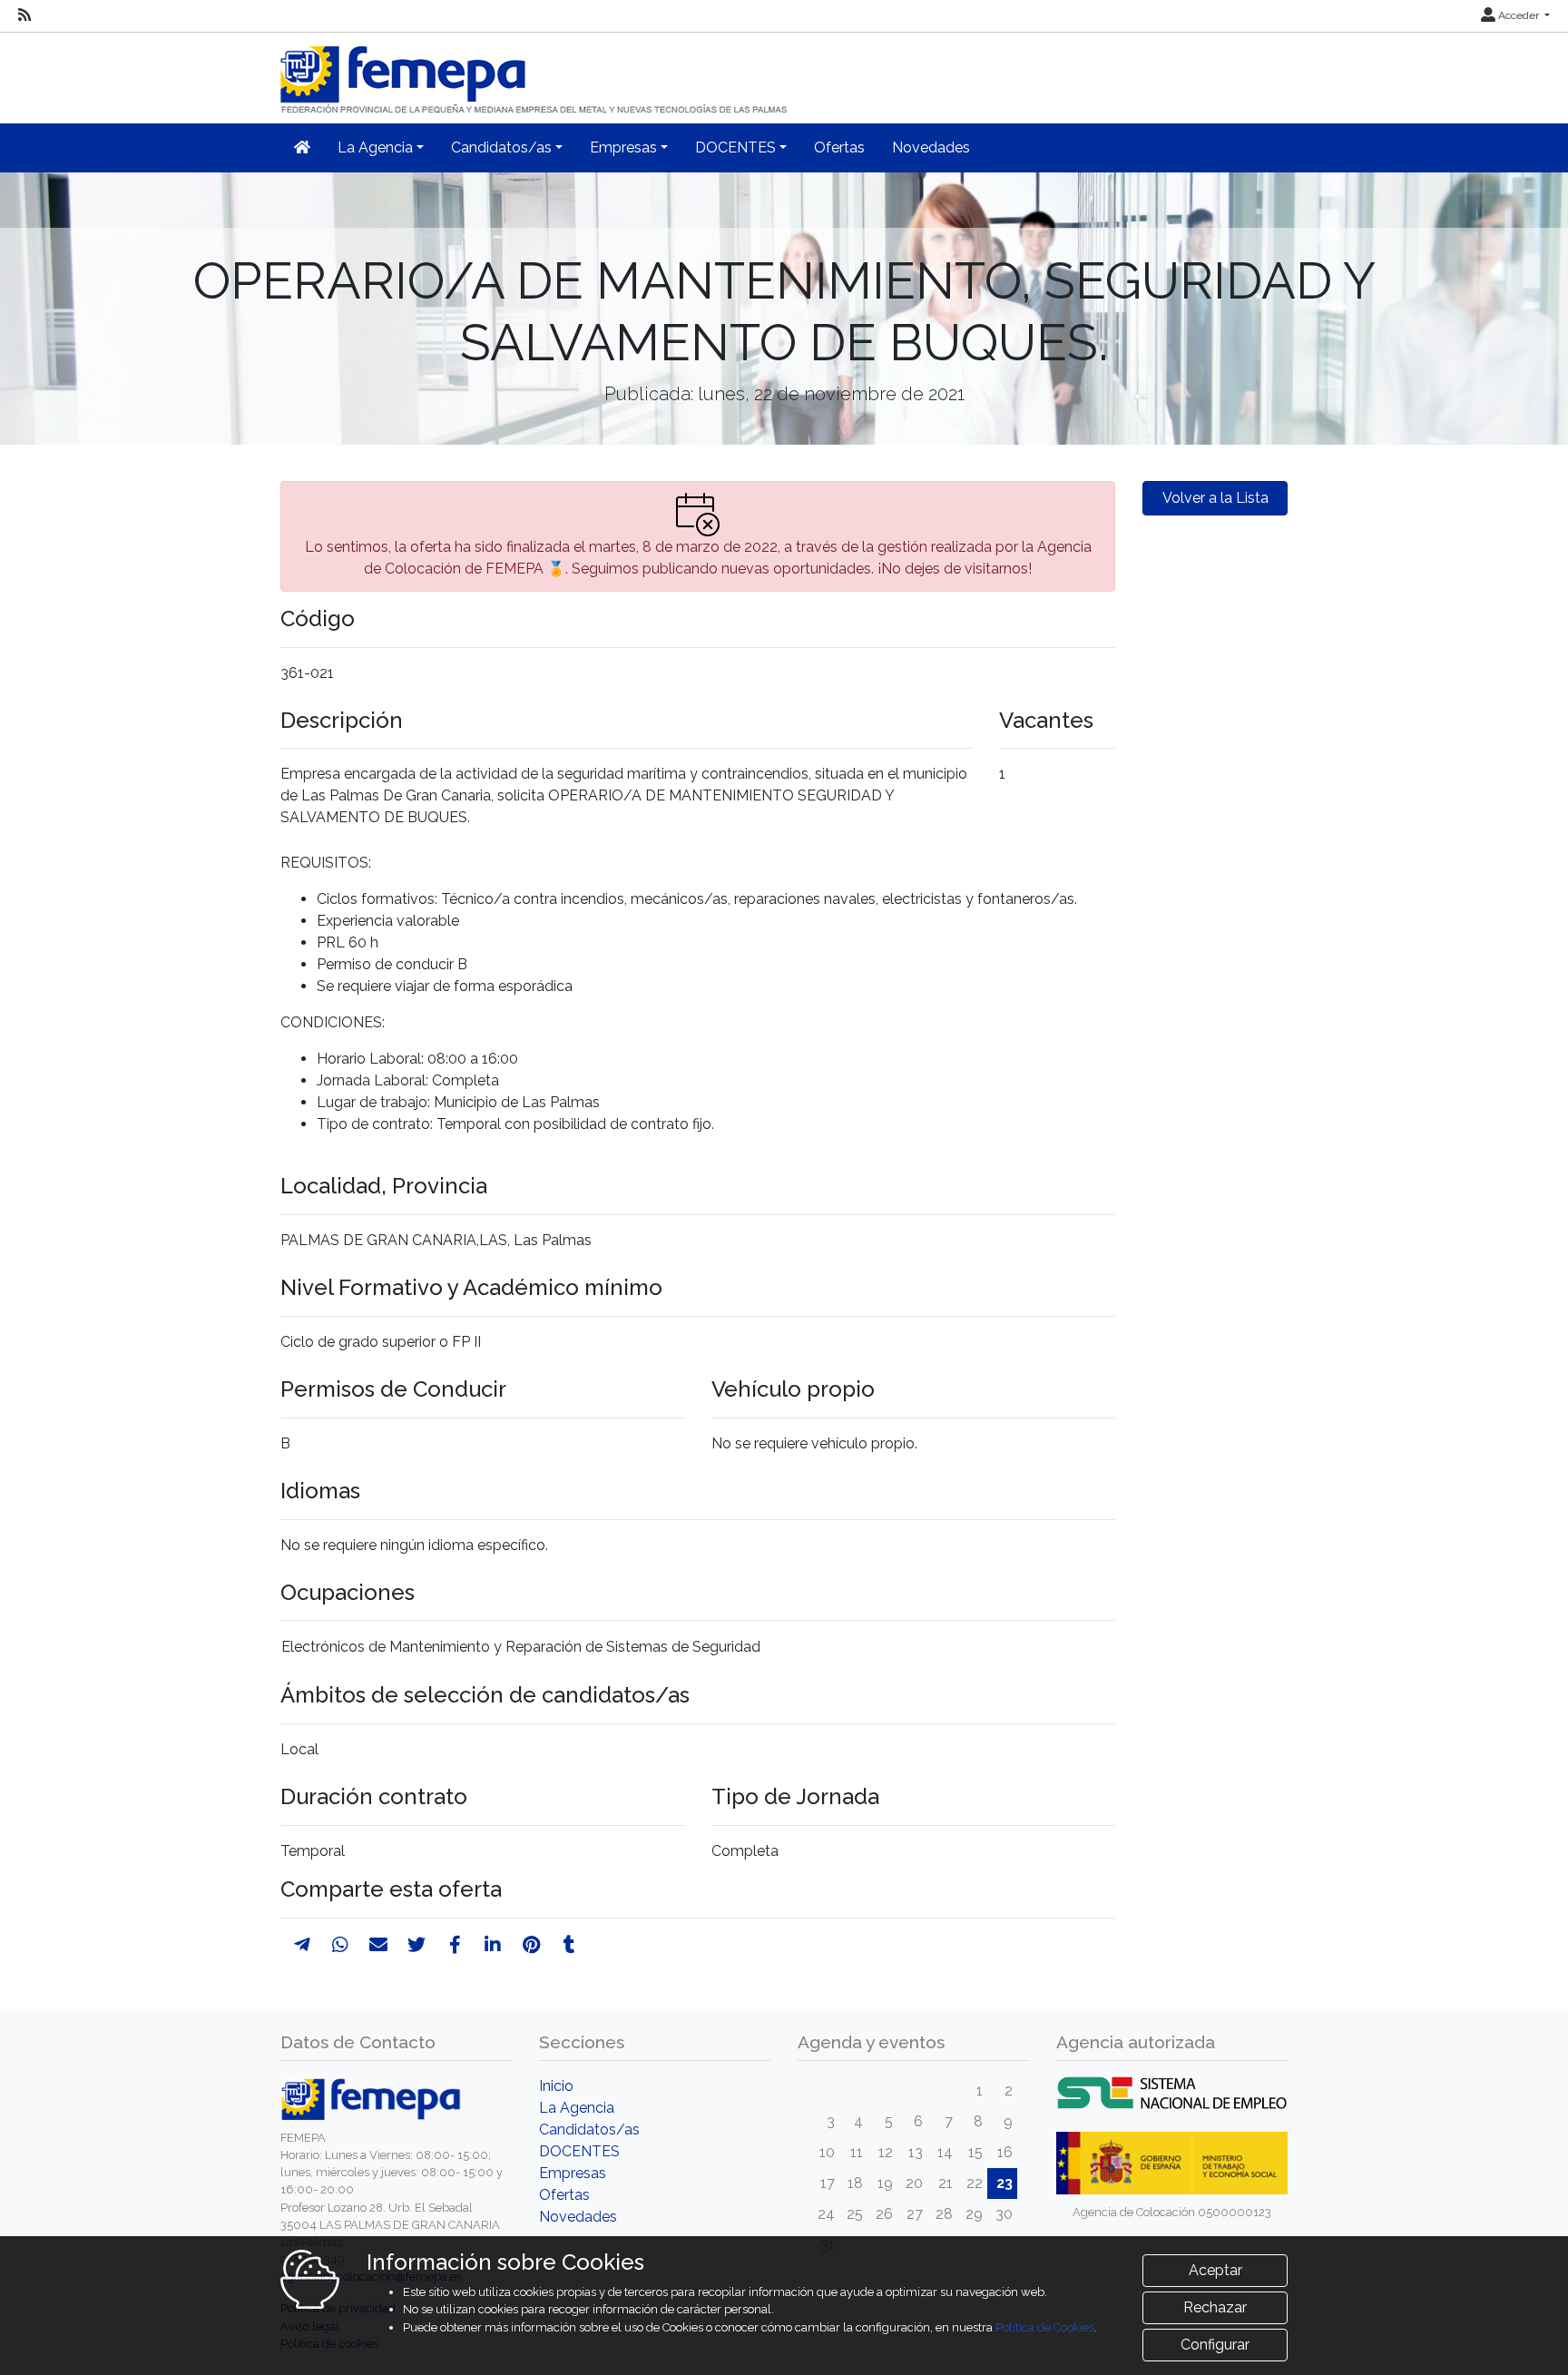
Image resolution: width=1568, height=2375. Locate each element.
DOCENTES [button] (735, 147)
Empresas (573, 2173)
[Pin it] (531, 1945)
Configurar (1215, 2345)
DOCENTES (579, 2151)
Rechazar (1215, 2307)
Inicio (556, 2086)
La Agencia (577, 2108)
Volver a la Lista (1215, 498)
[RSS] (24, 15)
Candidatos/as (589, 2130)
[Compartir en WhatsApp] (340, 1945)
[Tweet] (416, 1945)
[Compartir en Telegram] (302, 1945)
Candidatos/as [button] (501, 147)
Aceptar (1215, 2270)
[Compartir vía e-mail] (378, 1945)
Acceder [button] (1519, 15)
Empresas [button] (623, 147)
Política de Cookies (1045, 2327)
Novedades (931, 147)
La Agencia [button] (375, 147)
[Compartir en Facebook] (455, 1945)
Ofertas (839, 147)
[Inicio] (535, 72)
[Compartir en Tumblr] (569, 1945)
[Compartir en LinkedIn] (493, 1945)
